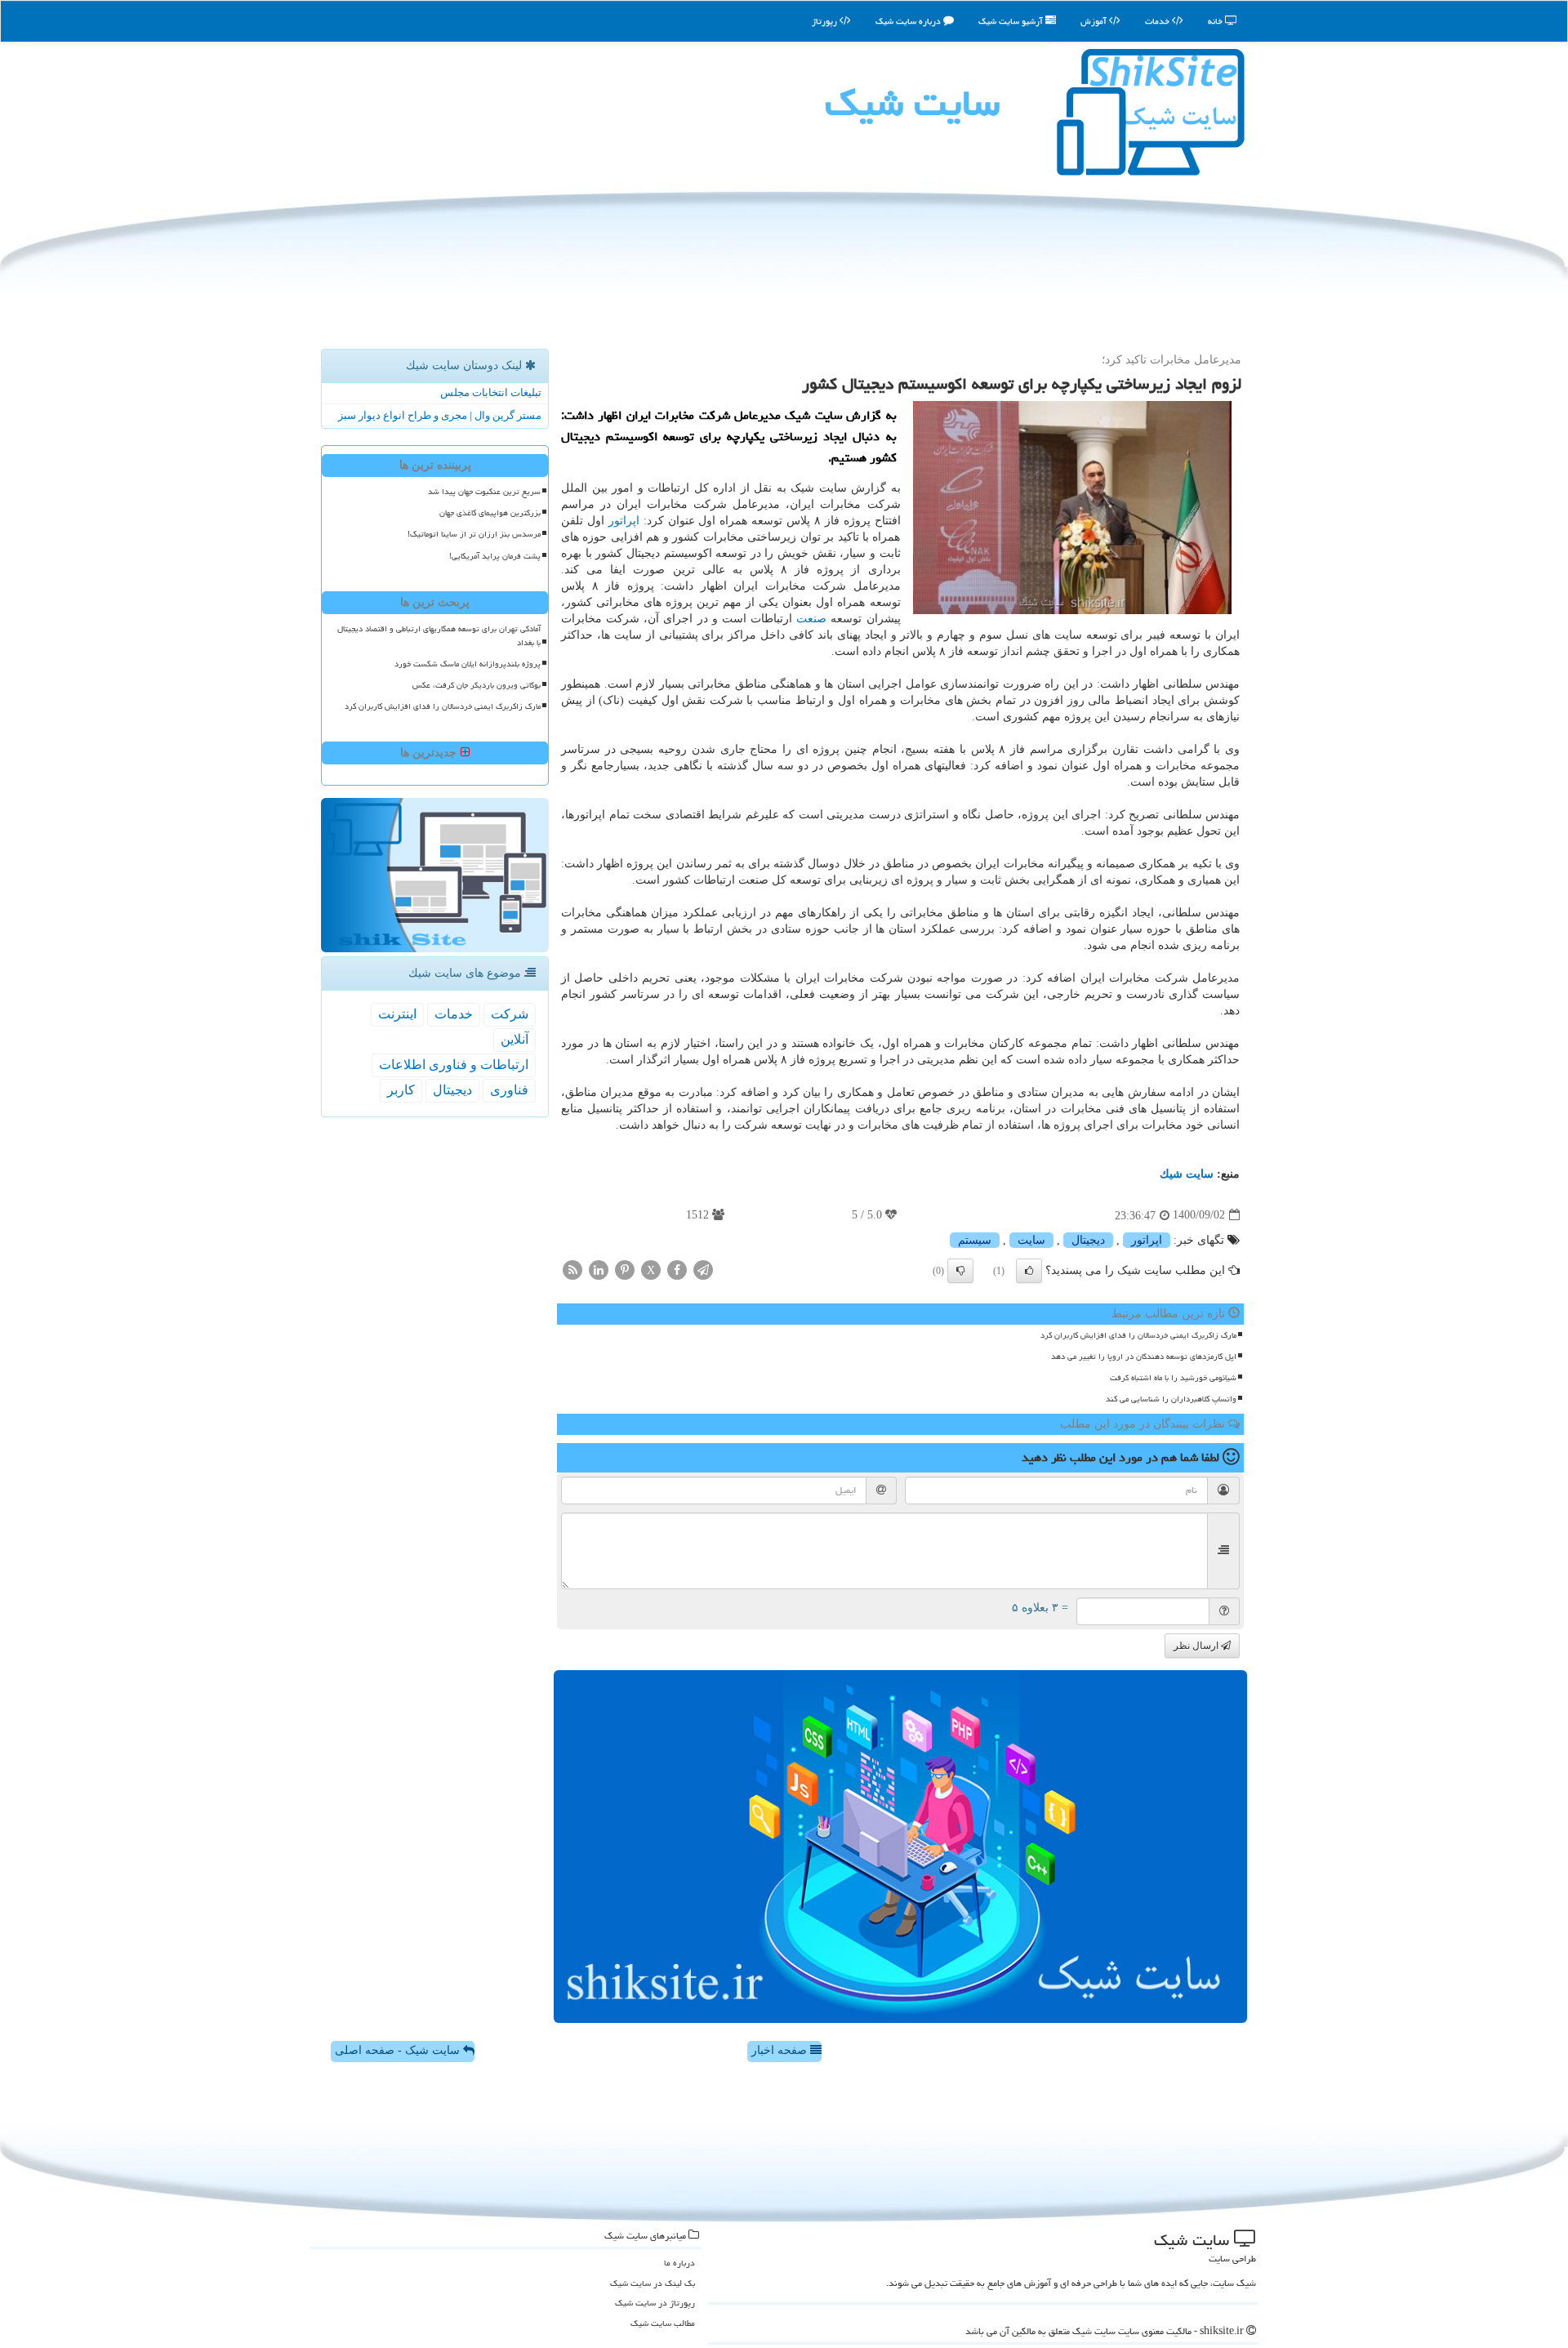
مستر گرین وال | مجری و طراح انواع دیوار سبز (440, 415)
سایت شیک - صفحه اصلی (399, 2050)
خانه (1216, 21)
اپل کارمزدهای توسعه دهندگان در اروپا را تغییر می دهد (1144, 1357)
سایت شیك (912, 103)
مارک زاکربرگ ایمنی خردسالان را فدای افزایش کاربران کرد (1138, 1335)
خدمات (1158, 21)
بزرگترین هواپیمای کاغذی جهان (490, 513)
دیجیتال (1088, 1240)
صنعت (811, 619)
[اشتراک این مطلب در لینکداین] (599, 1269)
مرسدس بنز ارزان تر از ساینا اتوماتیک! (474, 534)
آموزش (1095, 21)
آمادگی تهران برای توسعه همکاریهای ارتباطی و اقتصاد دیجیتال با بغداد (439, 636)
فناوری (509, 1090)
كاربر (401, 1090)
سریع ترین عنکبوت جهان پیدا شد (484, 492)
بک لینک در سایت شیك (653, 2283)
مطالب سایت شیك (663, 2323)
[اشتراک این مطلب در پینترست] (625, 1269)
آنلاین (514, 1039)
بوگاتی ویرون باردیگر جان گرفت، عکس (477, 685)
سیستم (975, 1240)
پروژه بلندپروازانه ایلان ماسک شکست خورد (468, 664)
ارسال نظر (1197, 1646)
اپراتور (624, 521)
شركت (510, 1014)
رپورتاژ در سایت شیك (655, 2303)
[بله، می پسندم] (1029, 1271)
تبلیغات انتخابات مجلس (491, 392)
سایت (1031, 1240)
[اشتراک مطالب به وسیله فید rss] (572, 1269)
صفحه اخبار (781, 2050)
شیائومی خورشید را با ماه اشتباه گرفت (1173, 1378)
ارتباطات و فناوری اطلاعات (454, 1065)
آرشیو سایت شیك (1012, 21)
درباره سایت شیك (909, 21)
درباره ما (679, 2263)
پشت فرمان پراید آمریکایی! (495, 556)
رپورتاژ (826, 21)
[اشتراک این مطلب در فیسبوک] (677, 1269)
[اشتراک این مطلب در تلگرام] (703, 1269)
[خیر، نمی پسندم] (960, 1271)
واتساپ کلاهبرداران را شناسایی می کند (1171, 1399)
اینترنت (397, 1014)
